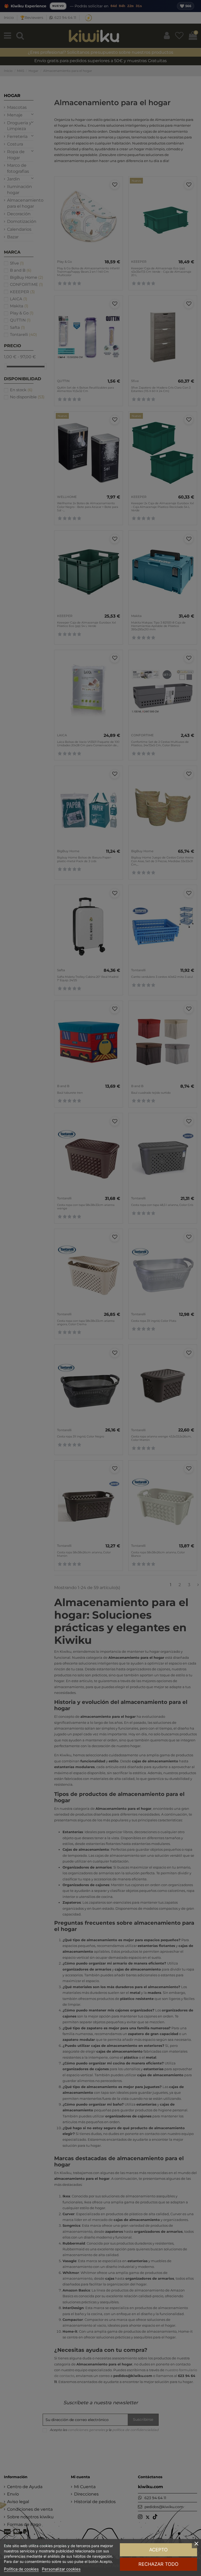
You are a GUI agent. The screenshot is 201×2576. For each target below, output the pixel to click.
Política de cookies (21, 2569)
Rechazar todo (158, 2564)
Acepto (158, 2550)
